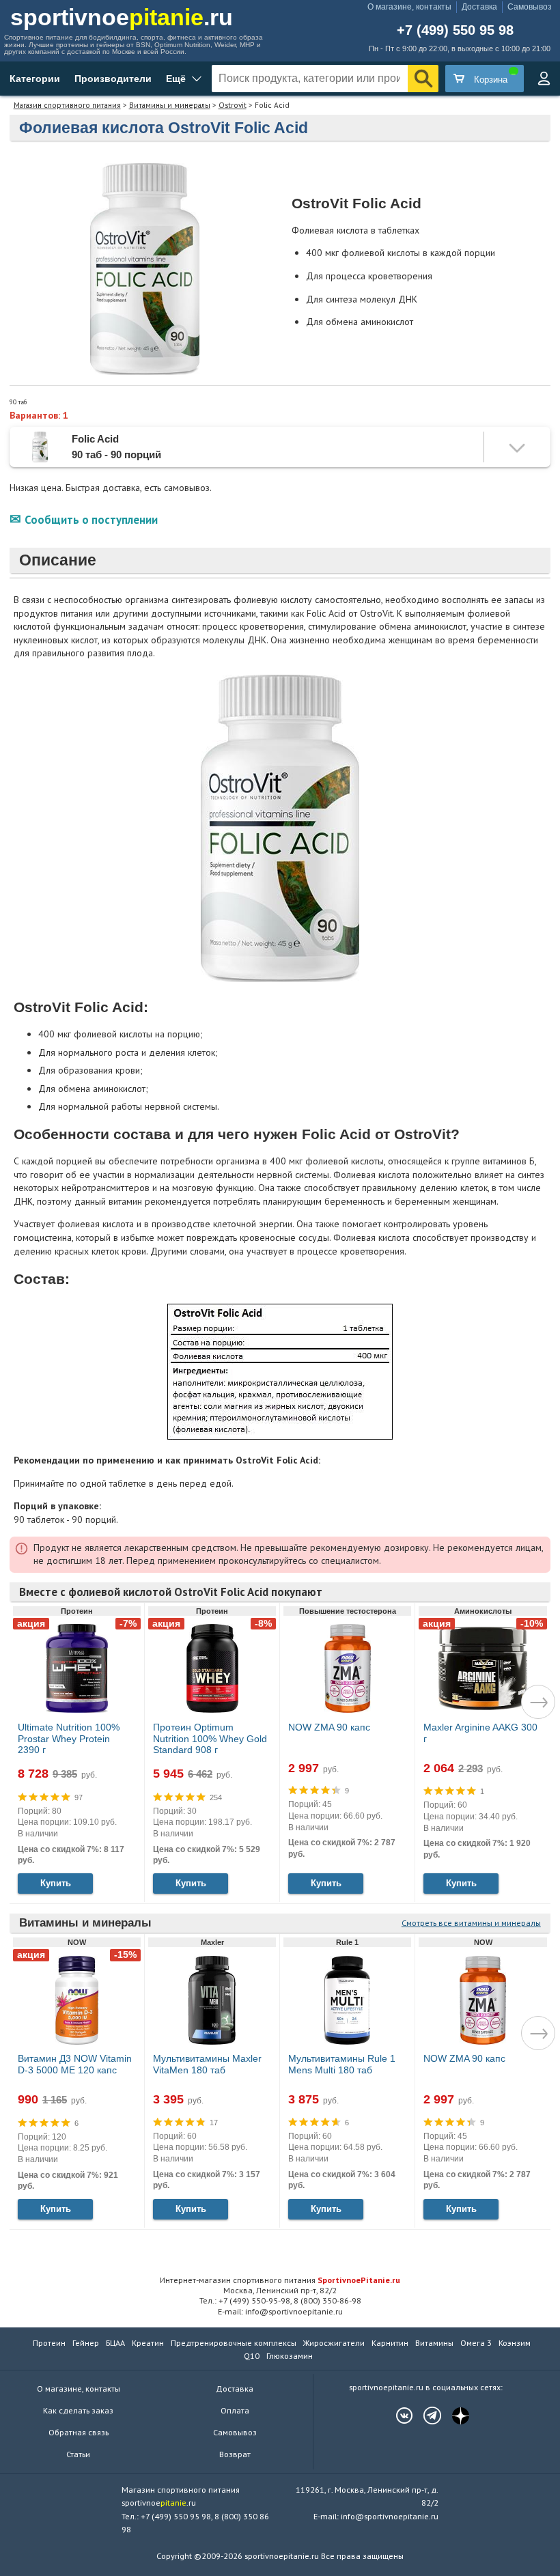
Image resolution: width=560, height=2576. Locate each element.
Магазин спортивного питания (67, 105)
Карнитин (390, 2343)
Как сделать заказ (78, 2410)
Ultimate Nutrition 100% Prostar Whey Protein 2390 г (69, 1739)
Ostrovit (233, 105)
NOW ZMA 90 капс (329, 1727)
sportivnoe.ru (122, 17)
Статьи (78, 2454)
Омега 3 (476, 2343)
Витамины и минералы (170, 105)
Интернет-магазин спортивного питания (280, 2280)
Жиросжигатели (334, 2343)
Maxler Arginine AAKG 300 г (480, 1733)
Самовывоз (530, 7)
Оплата (235, 2410)
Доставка (479, 7)
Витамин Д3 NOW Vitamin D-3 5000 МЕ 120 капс (75, 2064)
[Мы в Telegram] (425, 2416)
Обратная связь (79, 2432)
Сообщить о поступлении (91, 520)
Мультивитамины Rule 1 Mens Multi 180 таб (342, 2064)
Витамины (434, 2343)
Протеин (49, 2343)
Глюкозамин (290, 2356)
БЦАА (115, 2343)
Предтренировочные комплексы (234, 2343)
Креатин (148, 2343)
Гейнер (86, 2343)
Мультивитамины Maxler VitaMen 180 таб (207, 2064)
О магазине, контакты (409, 7)
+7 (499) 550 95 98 (455, 31)
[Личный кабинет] (544, 79)
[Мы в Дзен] (453, 2416)
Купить (56, 1883)
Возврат (235, 2454)
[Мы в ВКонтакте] (397, 2416)
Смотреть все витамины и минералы (471, 1923)
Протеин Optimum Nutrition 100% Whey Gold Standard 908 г (210, 1739)
